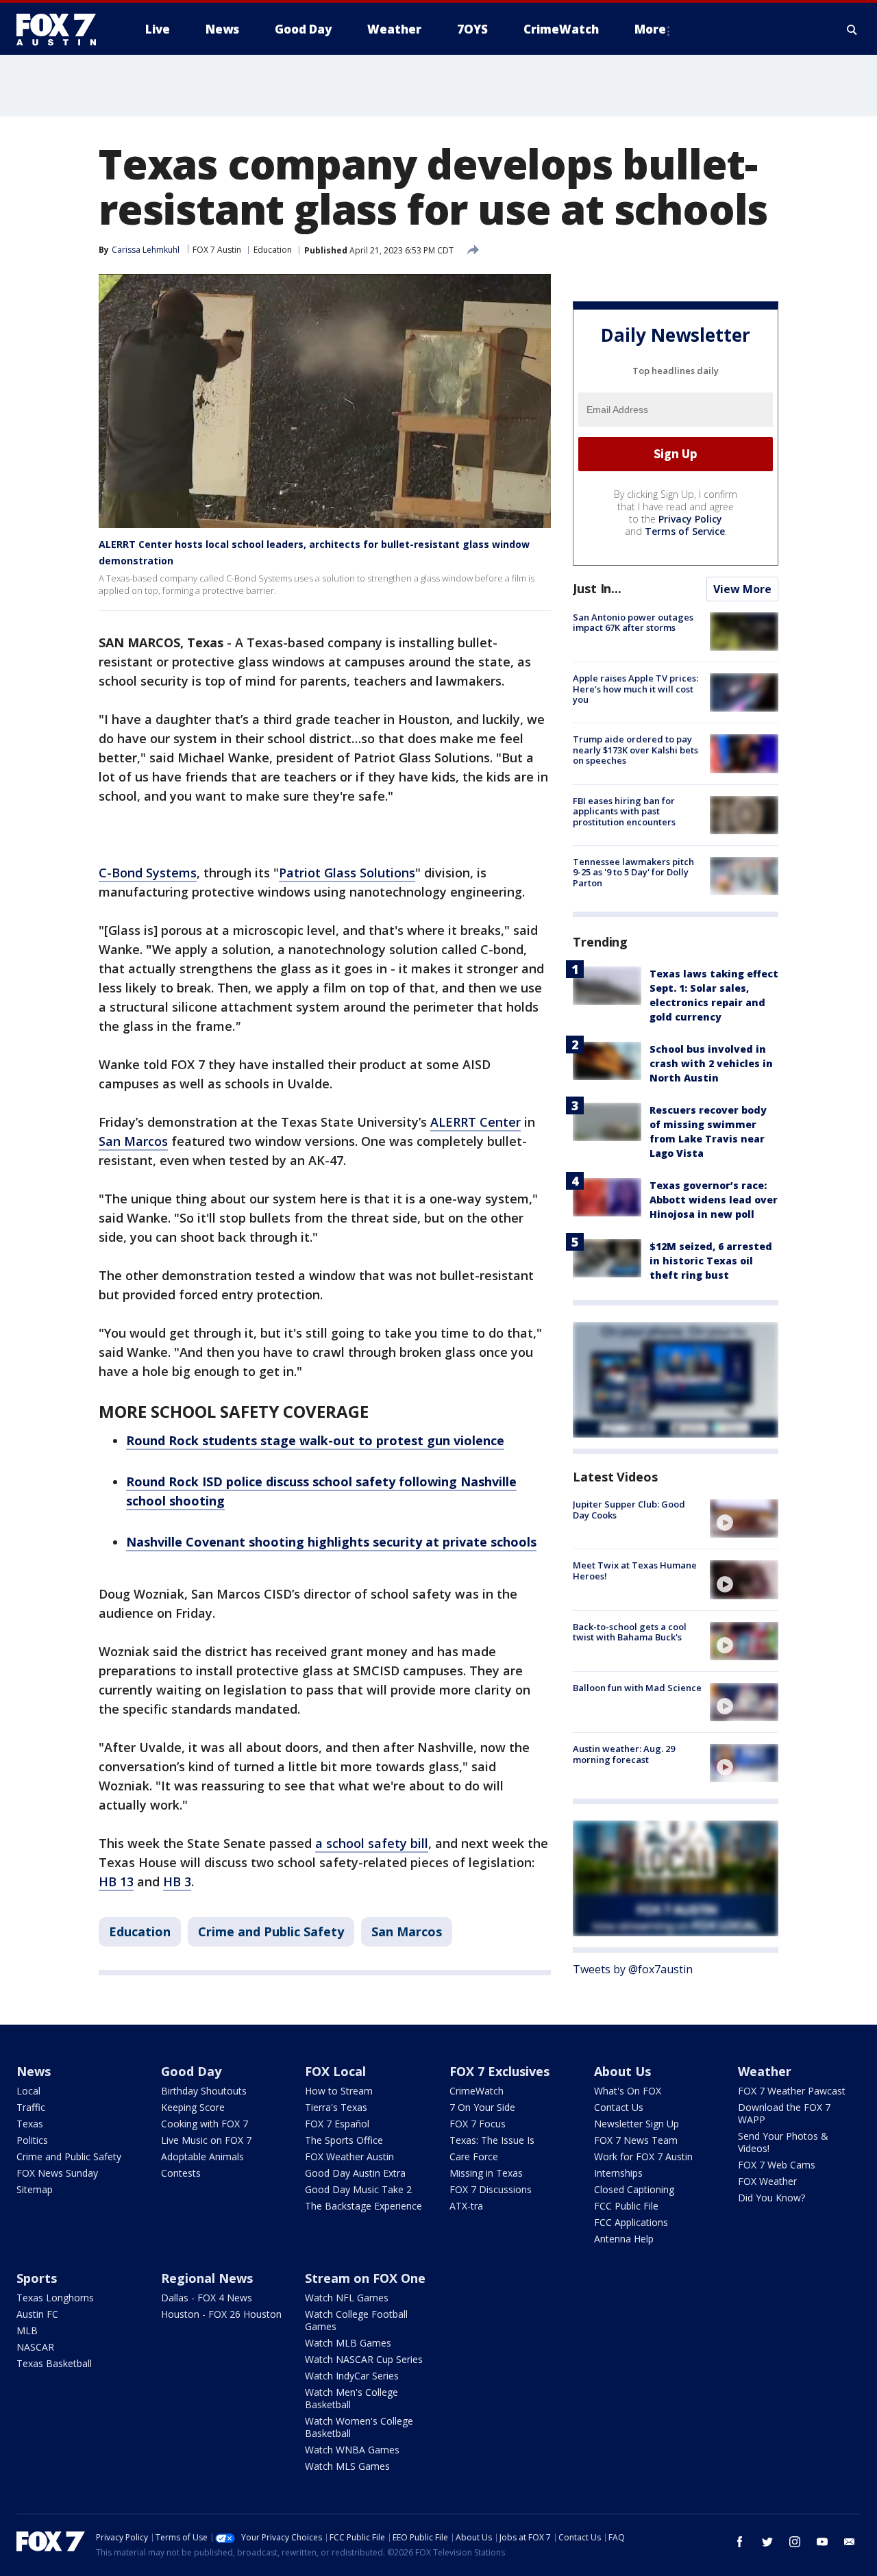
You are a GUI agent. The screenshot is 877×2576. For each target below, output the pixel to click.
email (850, 2542)
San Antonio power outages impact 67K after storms (633, 623)
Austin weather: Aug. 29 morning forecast (624, 1754)
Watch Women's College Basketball (359, 2427)
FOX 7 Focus (478, 2124)
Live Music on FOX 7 (206, 2140)
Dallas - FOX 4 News (207, 2298)
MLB (27, 2330)
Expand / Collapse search (852, 29)
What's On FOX (628, 2091)
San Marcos (133, 1141)
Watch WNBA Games (352, 2450)
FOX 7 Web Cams (777, 2165)
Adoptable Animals (202, 2156)
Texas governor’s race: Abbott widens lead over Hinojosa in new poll (714, 1200)
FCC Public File (626, 2206)
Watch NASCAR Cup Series (364, 2359)
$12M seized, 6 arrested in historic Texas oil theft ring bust (711, 1261)
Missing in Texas (486, 2173)
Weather (765, 2071)
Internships (618, 2173)
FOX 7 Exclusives (499, 2071)
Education (273, 250)
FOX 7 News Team (636, 2140)
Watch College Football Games (356, 2320)
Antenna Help (624, 2239)
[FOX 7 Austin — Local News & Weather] (62, 29)
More (650, 29)
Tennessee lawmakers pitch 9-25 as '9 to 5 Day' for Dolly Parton (633, 872)
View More (742, 589)
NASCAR (35, 2347)
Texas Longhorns (55, 2298)
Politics (32, 2140)
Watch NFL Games (347, 2298)
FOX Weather (767, 2181)
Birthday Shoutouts (204, 2091)
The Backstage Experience (363, 2206)
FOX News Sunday (57, 2173)
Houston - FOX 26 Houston (221, 2314)
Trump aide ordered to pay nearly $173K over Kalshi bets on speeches (635, 750)
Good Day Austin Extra (355, 2173)
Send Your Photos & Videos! (783, 2142)
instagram (795, 2542)
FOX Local (335, 2071)
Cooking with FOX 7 (205, 2124)
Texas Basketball (54, 2363)
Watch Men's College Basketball (351, 2398)
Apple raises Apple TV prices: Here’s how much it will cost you (635, 689)
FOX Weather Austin (349, 2156)
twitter (767, 2542)
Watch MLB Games (348, 2343)
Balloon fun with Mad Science (637, 1688)
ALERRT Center (475, 1122)
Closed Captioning (634, 2189)
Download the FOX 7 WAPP (784, 2113)
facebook (740, 2542)
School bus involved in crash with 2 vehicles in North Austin (711, 1063)
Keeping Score (193, 2107)
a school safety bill (372, 1843)
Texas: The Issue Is (492, 2140)
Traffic (31, 2107)
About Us (622, 2071)
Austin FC (37, 2314)
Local (28, 2091)
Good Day (191, 2071)
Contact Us (619, 2107)
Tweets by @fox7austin (633, 1969)
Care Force (474, 2156)
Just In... (597, 588)
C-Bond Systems (148, 873)
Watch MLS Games (347, 2466)
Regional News (207, 2278)
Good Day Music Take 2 (358, 2189)
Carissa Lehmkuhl (146, 250)
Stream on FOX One (365, 2278)
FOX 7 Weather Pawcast (792, 2091)
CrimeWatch (477, 2091)
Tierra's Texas (336, 2107)
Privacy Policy (690, 519)
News (34, 2071)
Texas (30, 2124)
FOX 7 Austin (217, 250)
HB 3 (177, 1881)
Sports (37, 2278)
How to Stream (339, 2091)
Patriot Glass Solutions (347, 873)
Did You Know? (771, 2198)
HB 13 (116, 1881)
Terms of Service (685, 531)
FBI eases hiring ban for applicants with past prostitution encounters (624, 811)
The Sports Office (344, 2140)
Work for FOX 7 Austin (643, 2156)
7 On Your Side (482, 2107)
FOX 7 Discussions (491, 2189)
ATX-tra (466, 2206)
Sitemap (35, 2189)
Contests (181, 2173)
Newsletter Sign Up (637, 2124)
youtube (822, 2542)
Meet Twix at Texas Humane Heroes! (635, 1571)
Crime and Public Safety (271, 1931)
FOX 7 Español (337, 2124)
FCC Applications (631, 2222)
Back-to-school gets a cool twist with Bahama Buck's (630, 1632)
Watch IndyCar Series (352, 2376)
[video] (744, 1518)
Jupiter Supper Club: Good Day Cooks (629, 1510)
